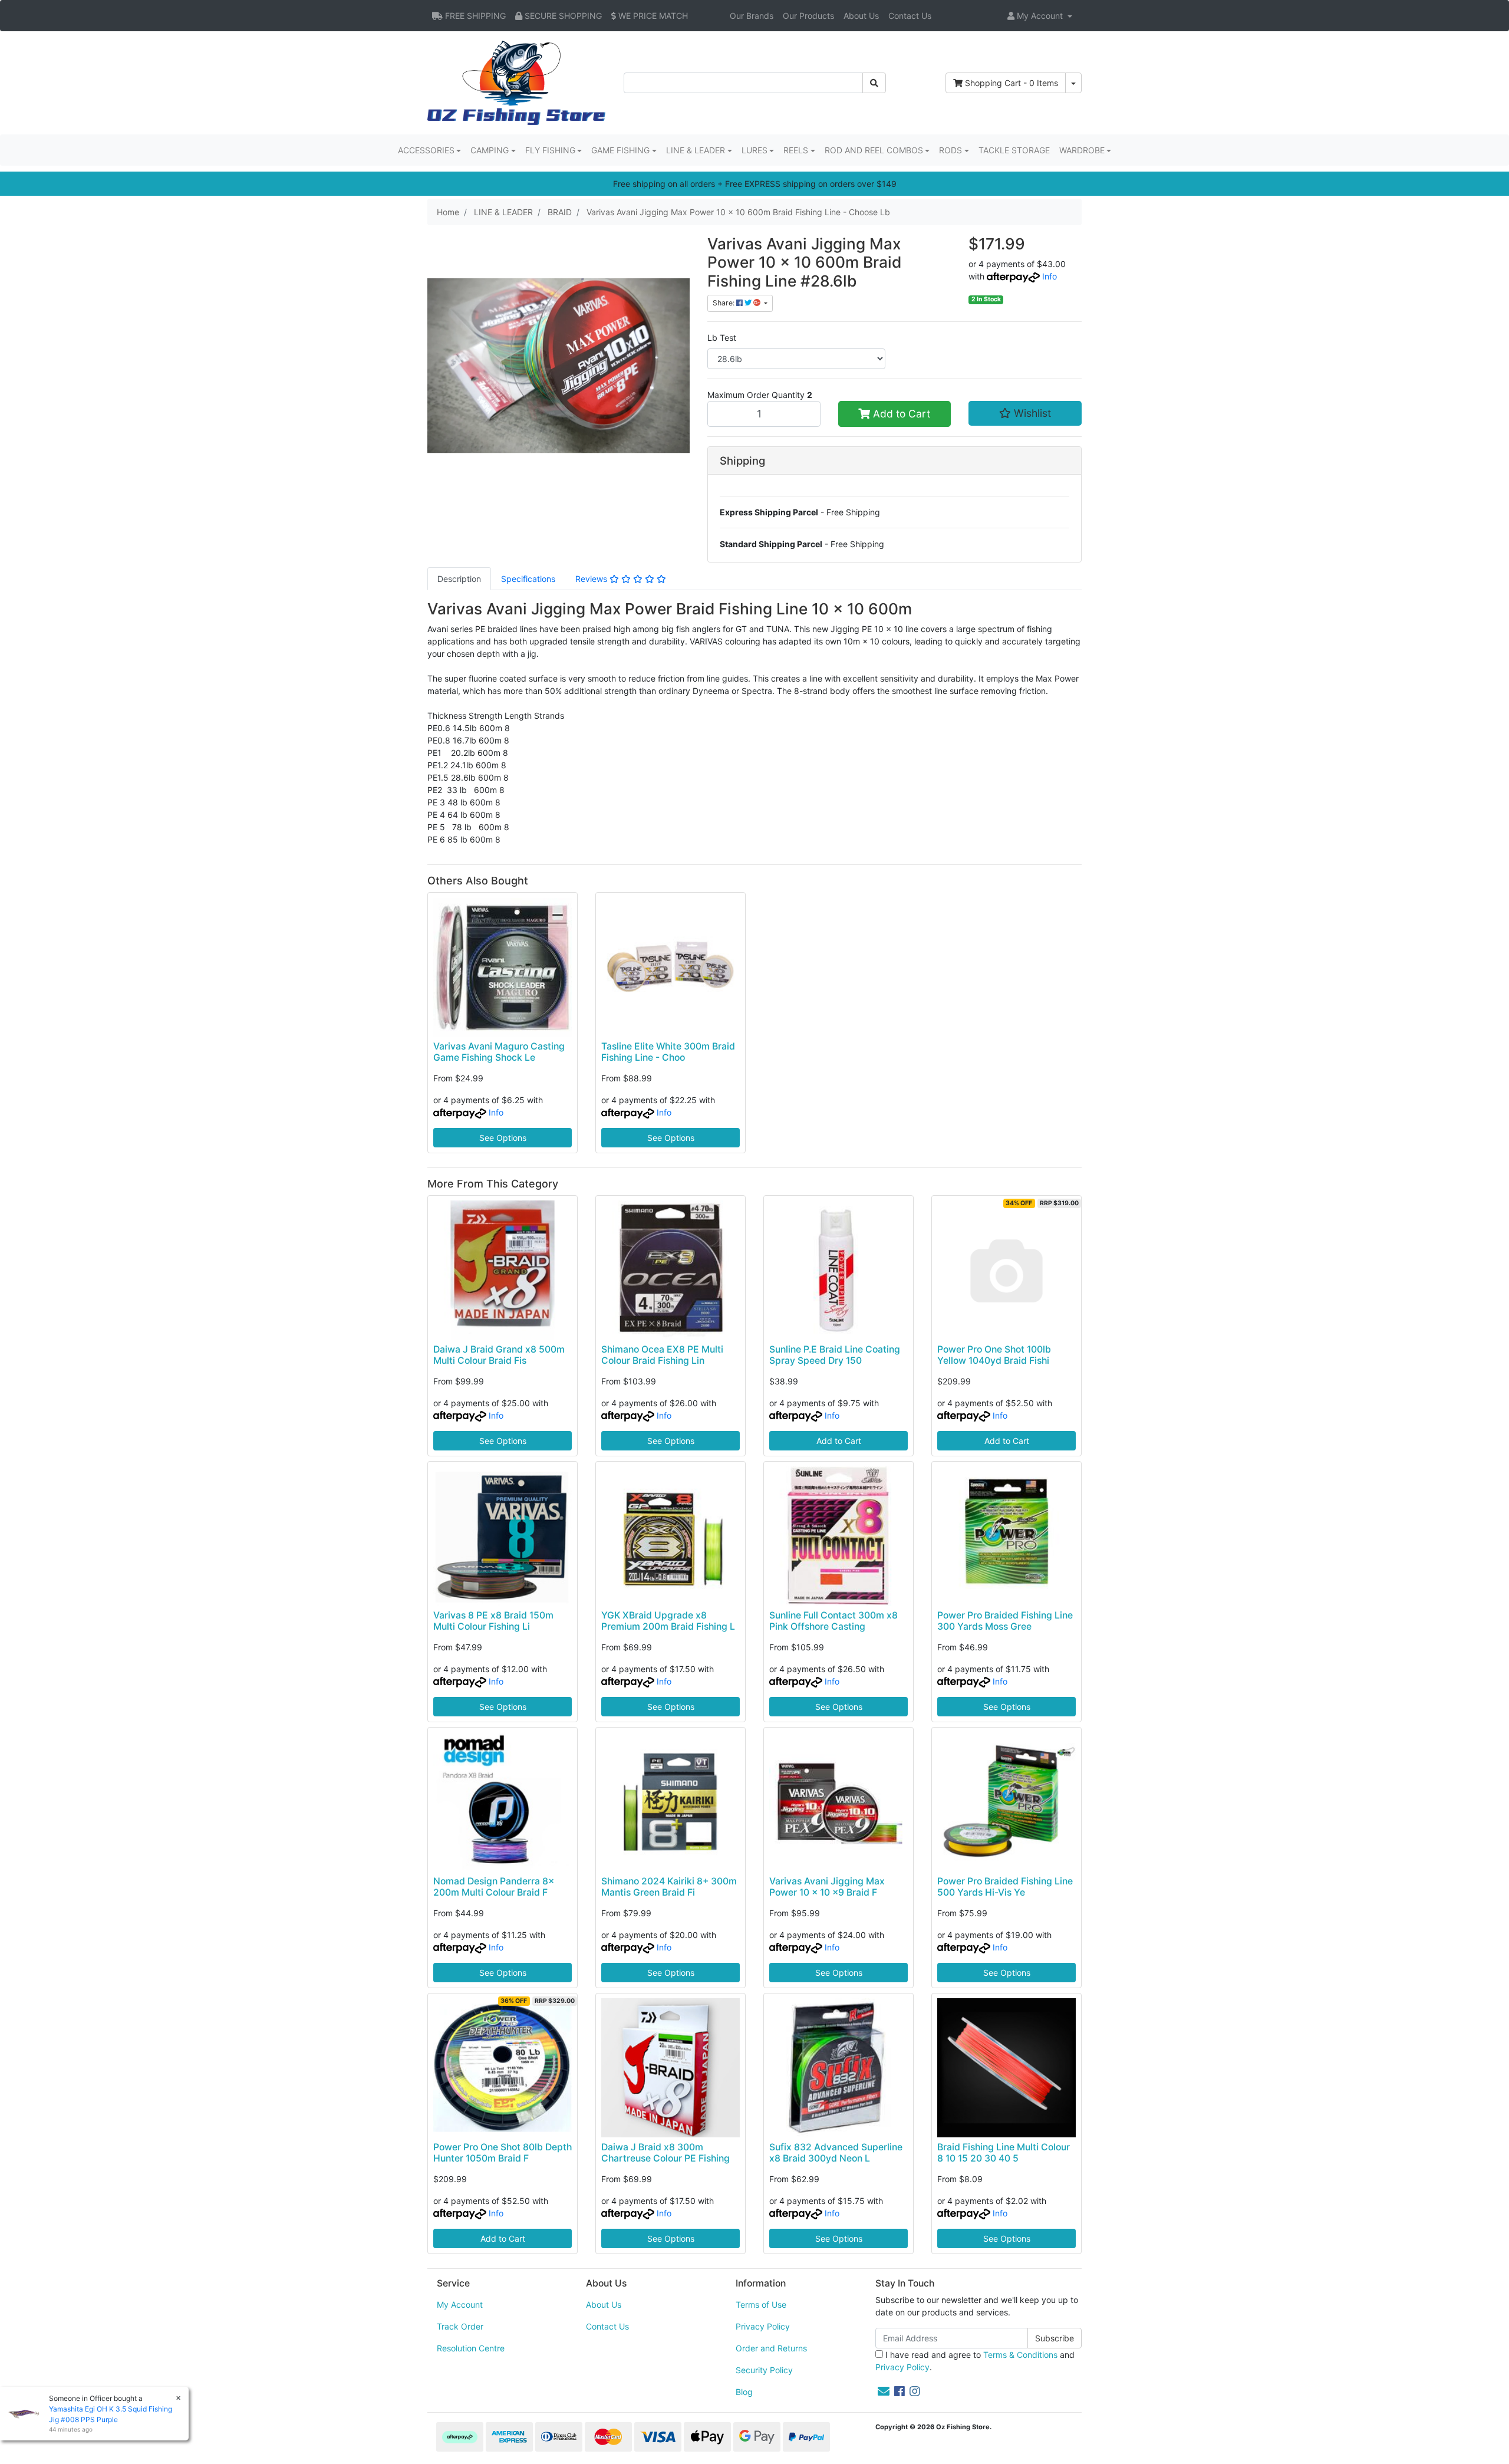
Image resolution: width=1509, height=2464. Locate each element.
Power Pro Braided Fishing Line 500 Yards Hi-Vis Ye (1005, 1887)
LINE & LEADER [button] (696, 150)
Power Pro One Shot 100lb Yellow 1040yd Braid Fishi (994, 1355)
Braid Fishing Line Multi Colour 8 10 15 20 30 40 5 (1004, 2153)
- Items (1012, 83)
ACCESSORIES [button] (426, 150)
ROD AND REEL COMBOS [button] (874, 150)
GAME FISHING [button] (620, 150)
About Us (861, 16)
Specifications (528, 579)
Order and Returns (771, 2348)
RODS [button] (950, 150)
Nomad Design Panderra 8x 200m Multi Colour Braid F (494, 1887)
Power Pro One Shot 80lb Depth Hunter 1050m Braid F (503, 2153)
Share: (724, 303)
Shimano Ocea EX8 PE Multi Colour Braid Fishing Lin (662, 1355)
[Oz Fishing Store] (516, 82)
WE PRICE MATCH (652, 16)
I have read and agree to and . (975, 2361)
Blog (744, 2392)
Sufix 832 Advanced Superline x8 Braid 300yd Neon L (836, 2153)
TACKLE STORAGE (1014, 150)
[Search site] (874, 83)
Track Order (460, 2326)
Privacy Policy (763, 2326)
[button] (1040, 16)
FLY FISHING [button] (550, 150)
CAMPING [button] (490, 150)
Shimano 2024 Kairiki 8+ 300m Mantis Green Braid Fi (669, 1887)
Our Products (808, 16)
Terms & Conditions (1020, 2355)
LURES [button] (754, 150)
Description (459, 579)
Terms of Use (761, 2305)
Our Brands (752, 16)
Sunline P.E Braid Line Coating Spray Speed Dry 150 (835, 1355)
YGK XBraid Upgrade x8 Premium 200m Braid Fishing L (668, 1621)
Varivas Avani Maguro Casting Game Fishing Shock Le (499, 1052)
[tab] (459, 579)
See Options (503, 1138)
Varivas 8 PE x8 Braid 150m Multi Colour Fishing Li (493, 1621)
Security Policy (764, 2370)
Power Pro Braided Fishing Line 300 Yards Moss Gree (1005, 1621)
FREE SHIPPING (474, 16)
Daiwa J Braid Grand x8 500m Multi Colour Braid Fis (499, 1355)
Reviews (592, 579)
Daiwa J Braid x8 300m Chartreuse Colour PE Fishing (665, 2153)
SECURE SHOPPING (562, 16)
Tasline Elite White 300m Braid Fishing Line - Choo (668, 1052)
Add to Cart (900, 414)
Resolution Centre (471, 2348)
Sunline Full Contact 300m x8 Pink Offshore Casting (833, 1621)
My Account (460, 2305)
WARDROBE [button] (1082, 150)
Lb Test (722, 338)
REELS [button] (796, 150)
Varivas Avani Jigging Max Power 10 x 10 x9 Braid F (827, 1887)
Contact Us (910, 16)
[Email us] (884, 2391)
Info (1050, 276)
